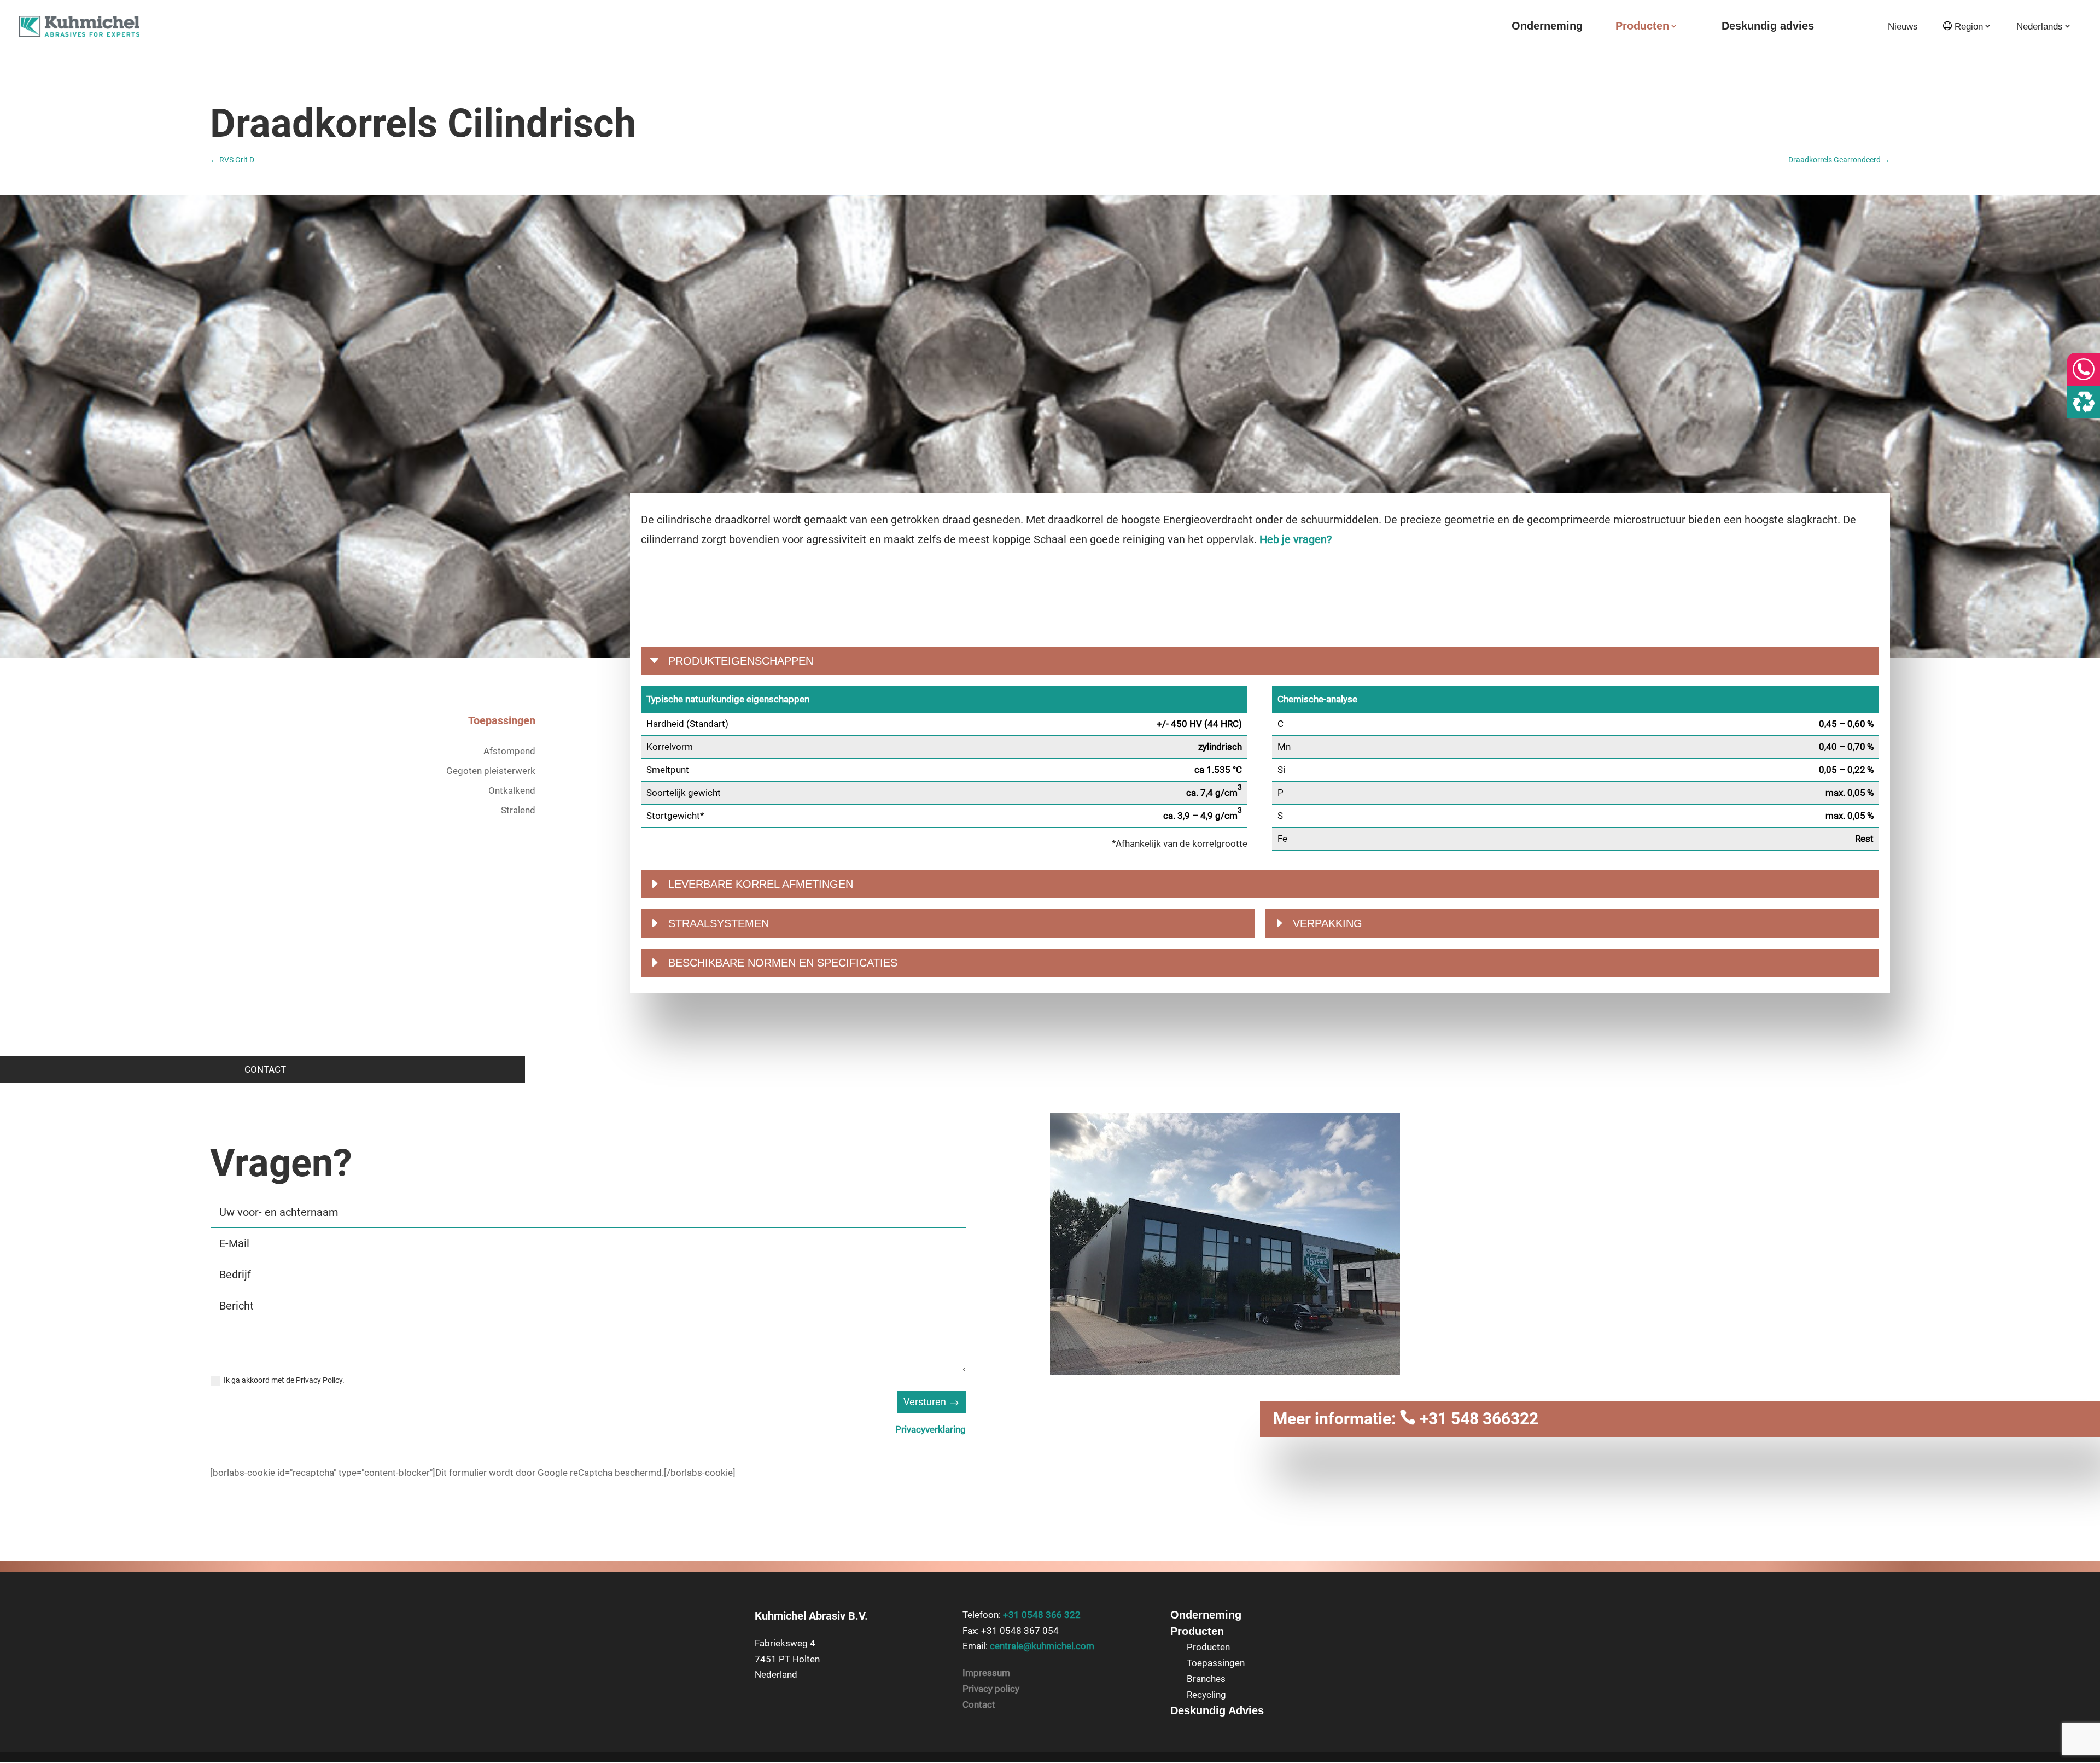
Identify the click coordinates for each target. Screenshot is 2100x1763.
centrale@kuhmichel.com (1042, 1646)
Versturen (925, 1402)
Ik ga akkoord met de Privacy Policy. (284, 1380)
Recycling (1206, 1695)
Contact (979, 1704)
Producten (1642, 27)
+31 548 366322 (1469, 1419)
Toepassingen (1216, 1663)
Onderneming (1547, 27)
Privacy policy (991, 1689)
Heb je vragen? (1296, 539)
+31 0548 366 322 (1042, 1615)
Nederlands (2040, 27)
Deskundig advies (1768, 27)
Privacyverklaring (931, 1429)
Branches (1206, 1679)
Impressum (986, 1673)
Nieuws (1903, 27)
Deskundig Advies (1217, 1710)
